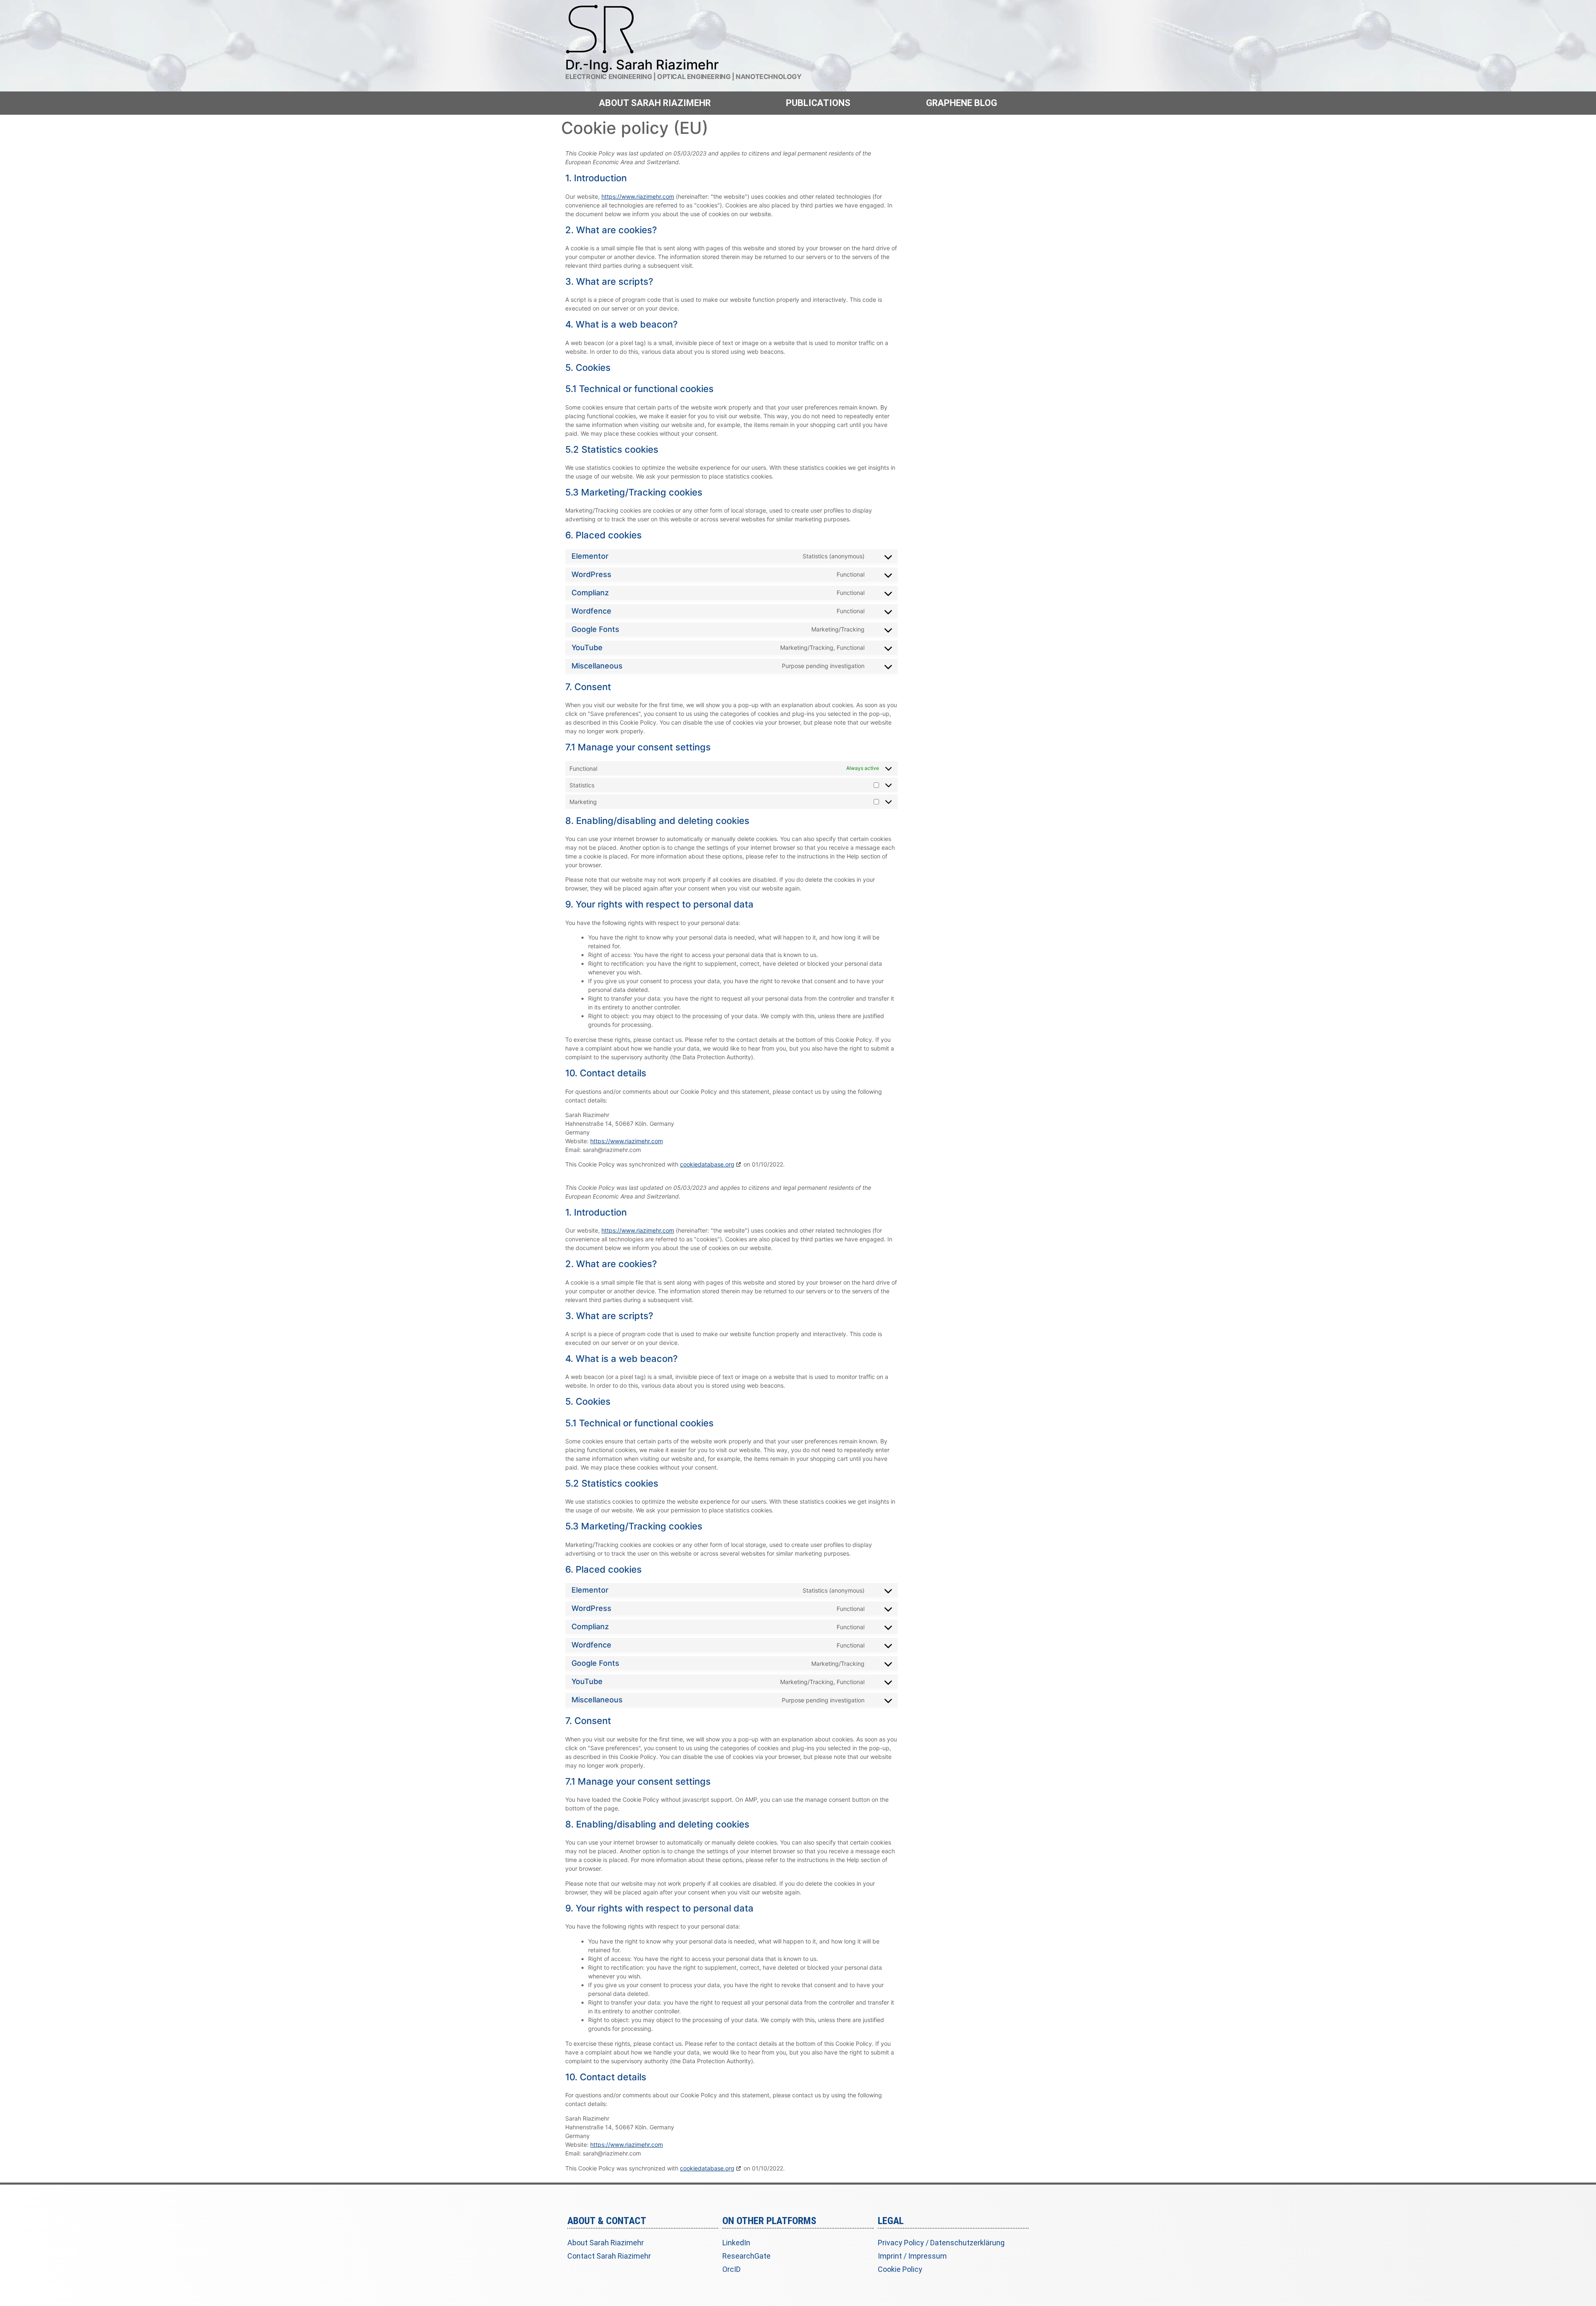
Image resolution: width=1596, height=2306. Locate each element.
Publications (818, 103)
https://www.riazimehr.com (638, 196)
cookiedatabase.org (707, 1164)
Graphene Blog (962, 103)
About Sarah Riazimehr (655, 103)
